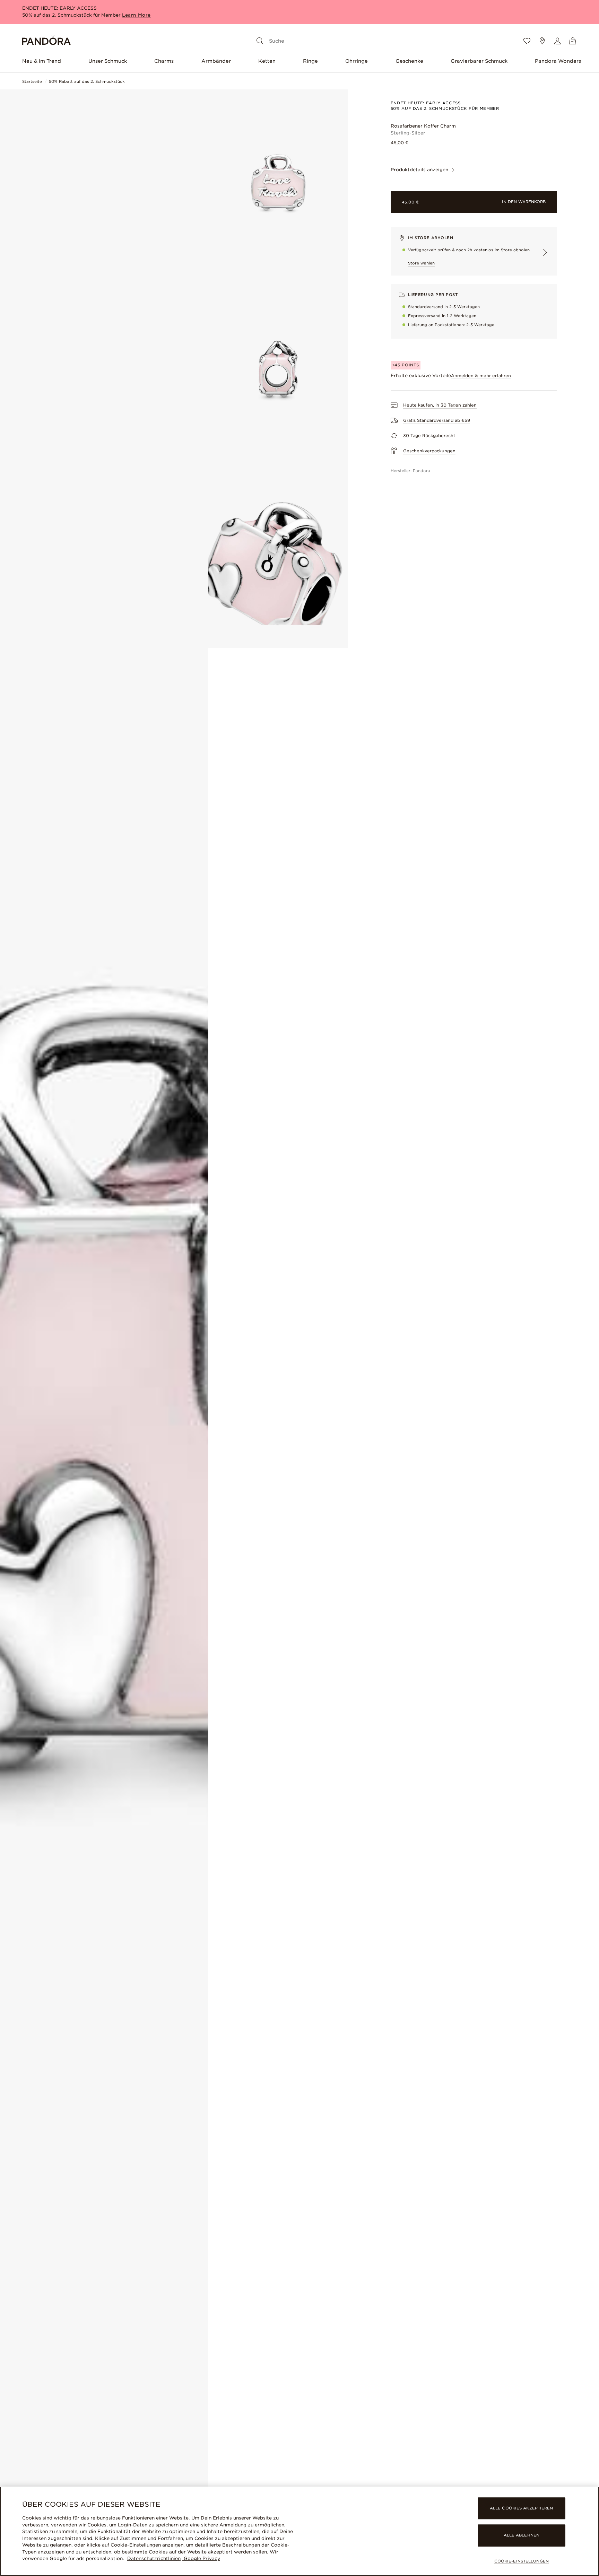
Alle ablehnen (522, 2535)
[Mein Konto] (557, 41)
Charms (164, 61)
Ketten (267, 61)
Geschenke (409, 61)
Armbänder (216, 61)
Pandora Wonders (558, 61)
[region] (299, 2531)
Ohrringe (357, 61)
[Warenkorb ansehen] (573, 41)
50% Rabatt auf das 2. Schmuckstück (87, 81)
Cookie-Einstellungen (522, 2561)
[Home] (46, 41)
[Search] (260, 41)
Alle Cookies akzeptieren (522, 2508)
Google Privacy (201, 2558)
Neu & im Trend (42, 61)
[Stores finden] (542, 41)
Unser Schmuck (108, 61)
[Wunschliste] (527, 41)
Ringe (310, 61)
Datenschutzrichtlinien (154, 2558)
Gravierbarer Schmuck (479, 61)
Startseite (32, 81)
